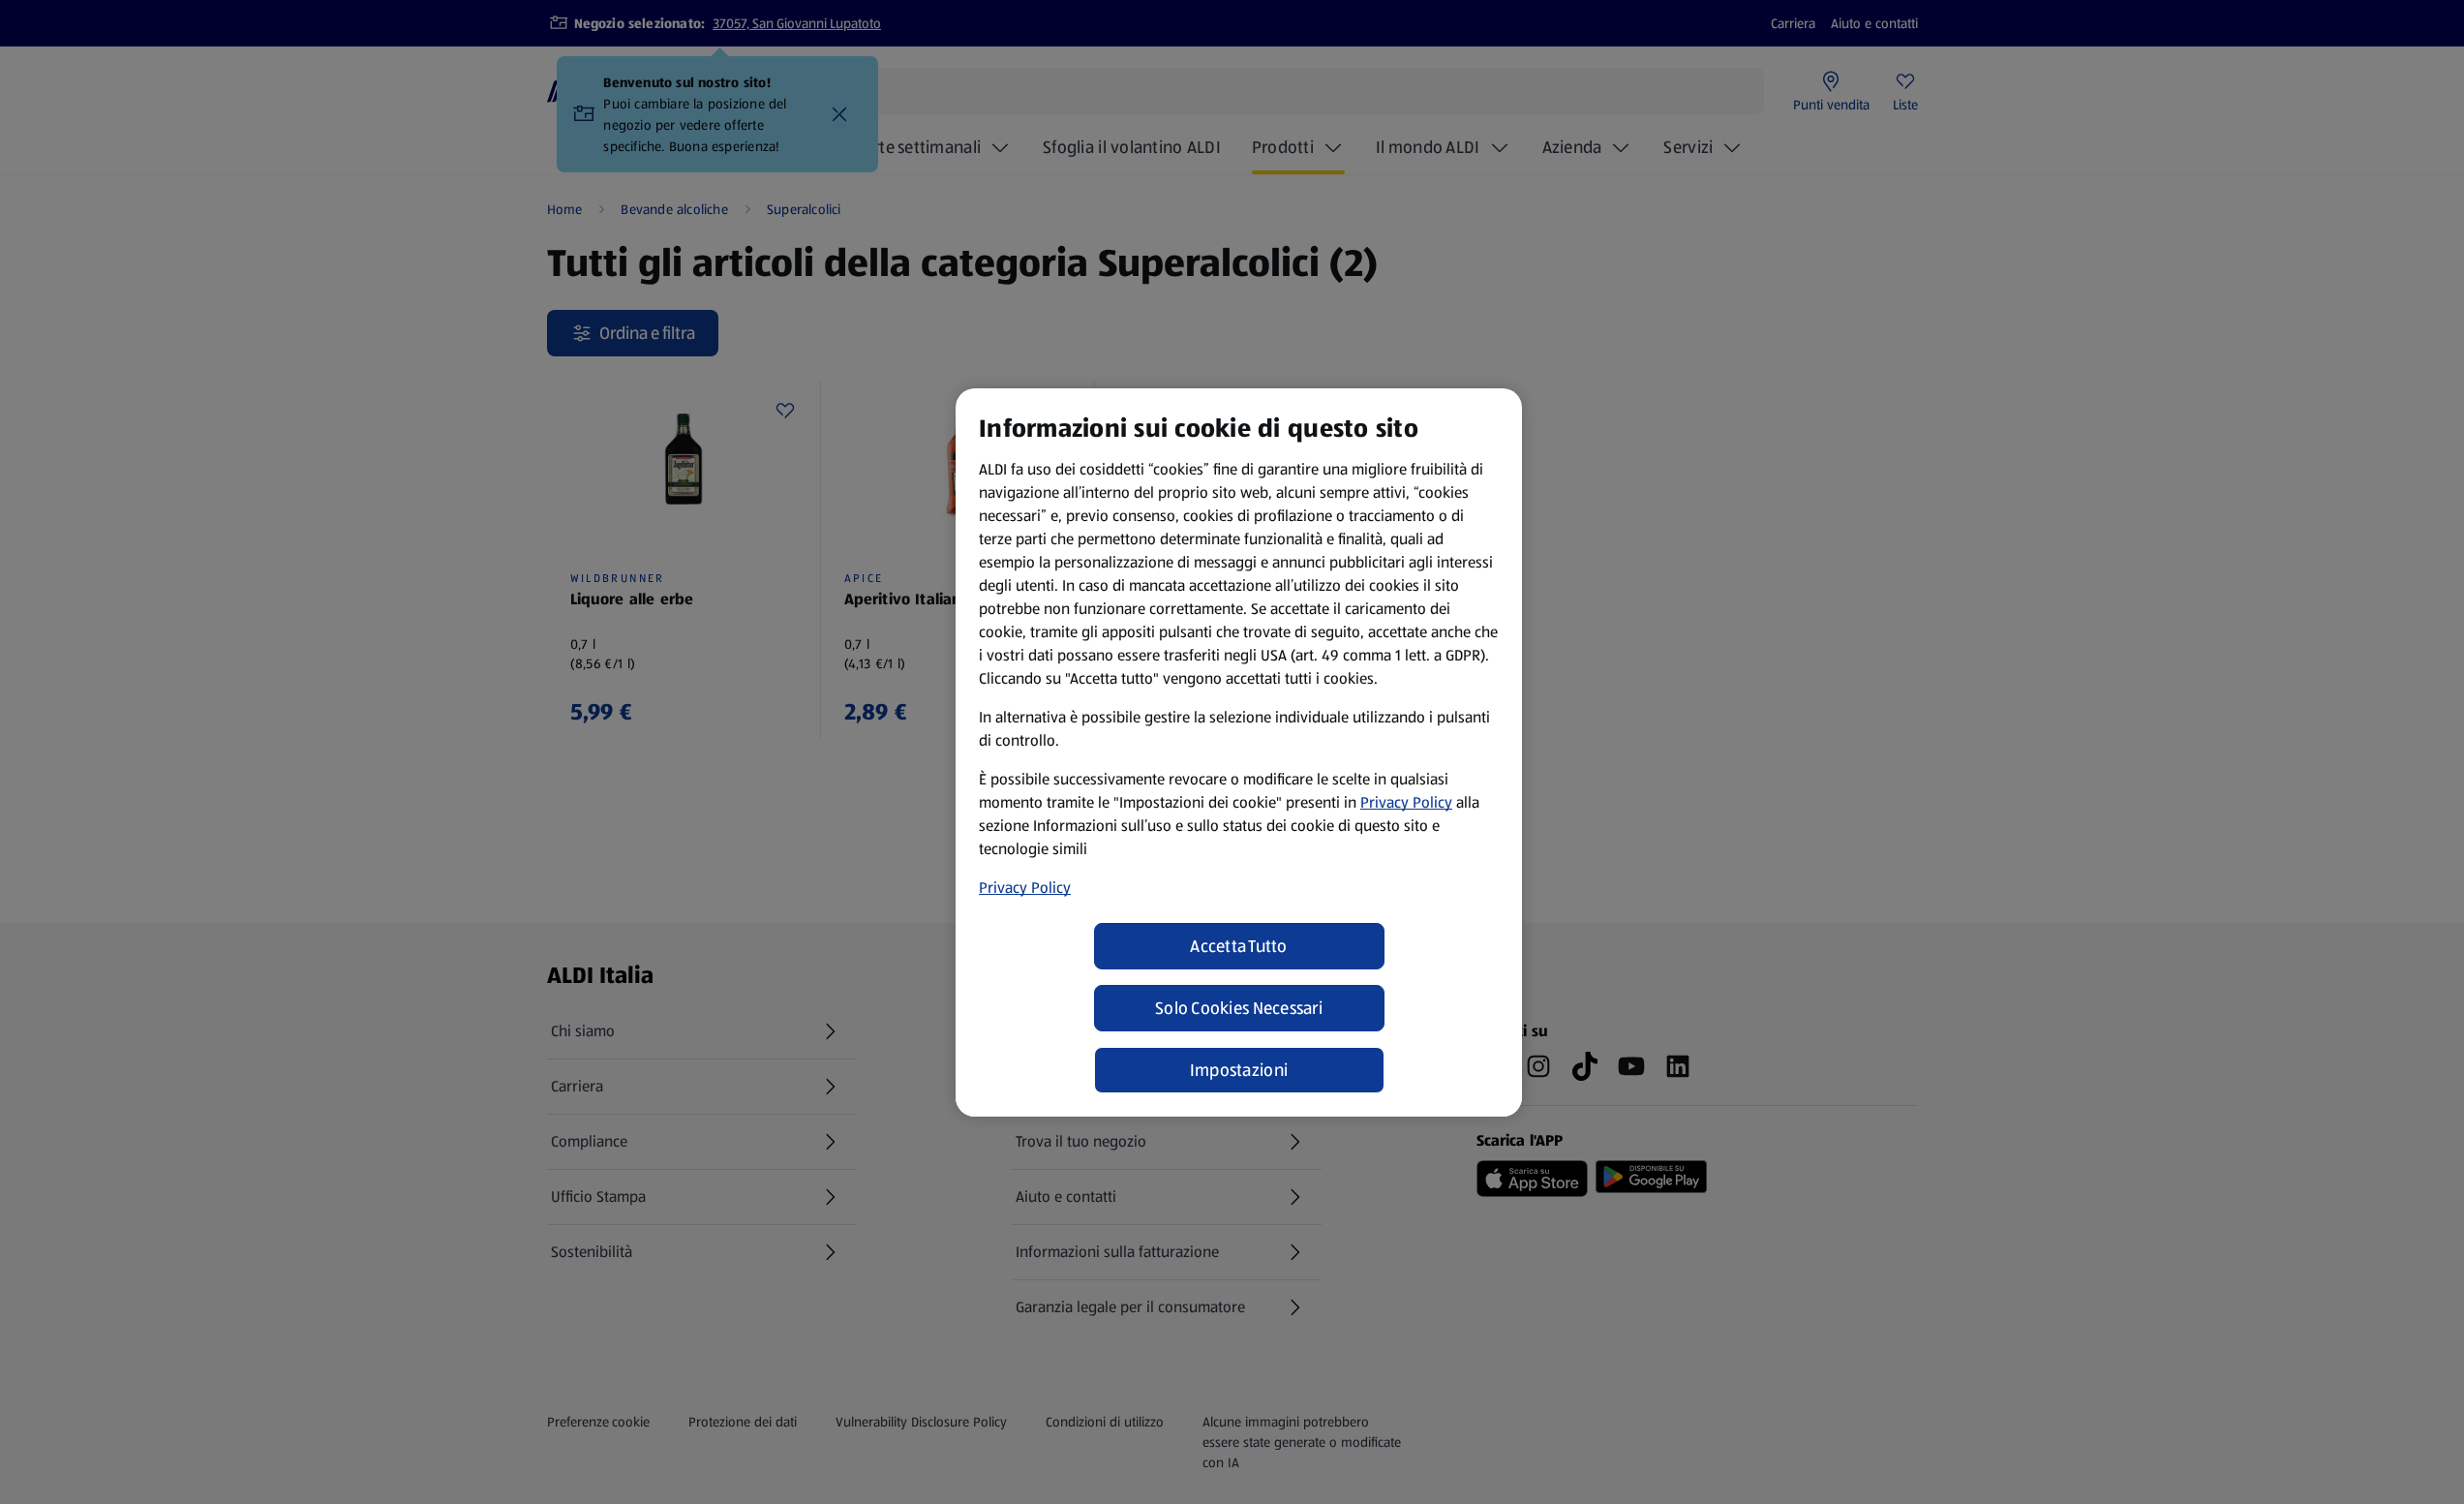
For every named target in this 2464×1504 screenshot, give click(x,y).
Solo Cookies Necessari (1239, 1008)
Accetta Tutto (1239, 946)
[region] (1239, 752)
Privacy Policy (1406, 802)
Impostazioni (1239, 1070)
